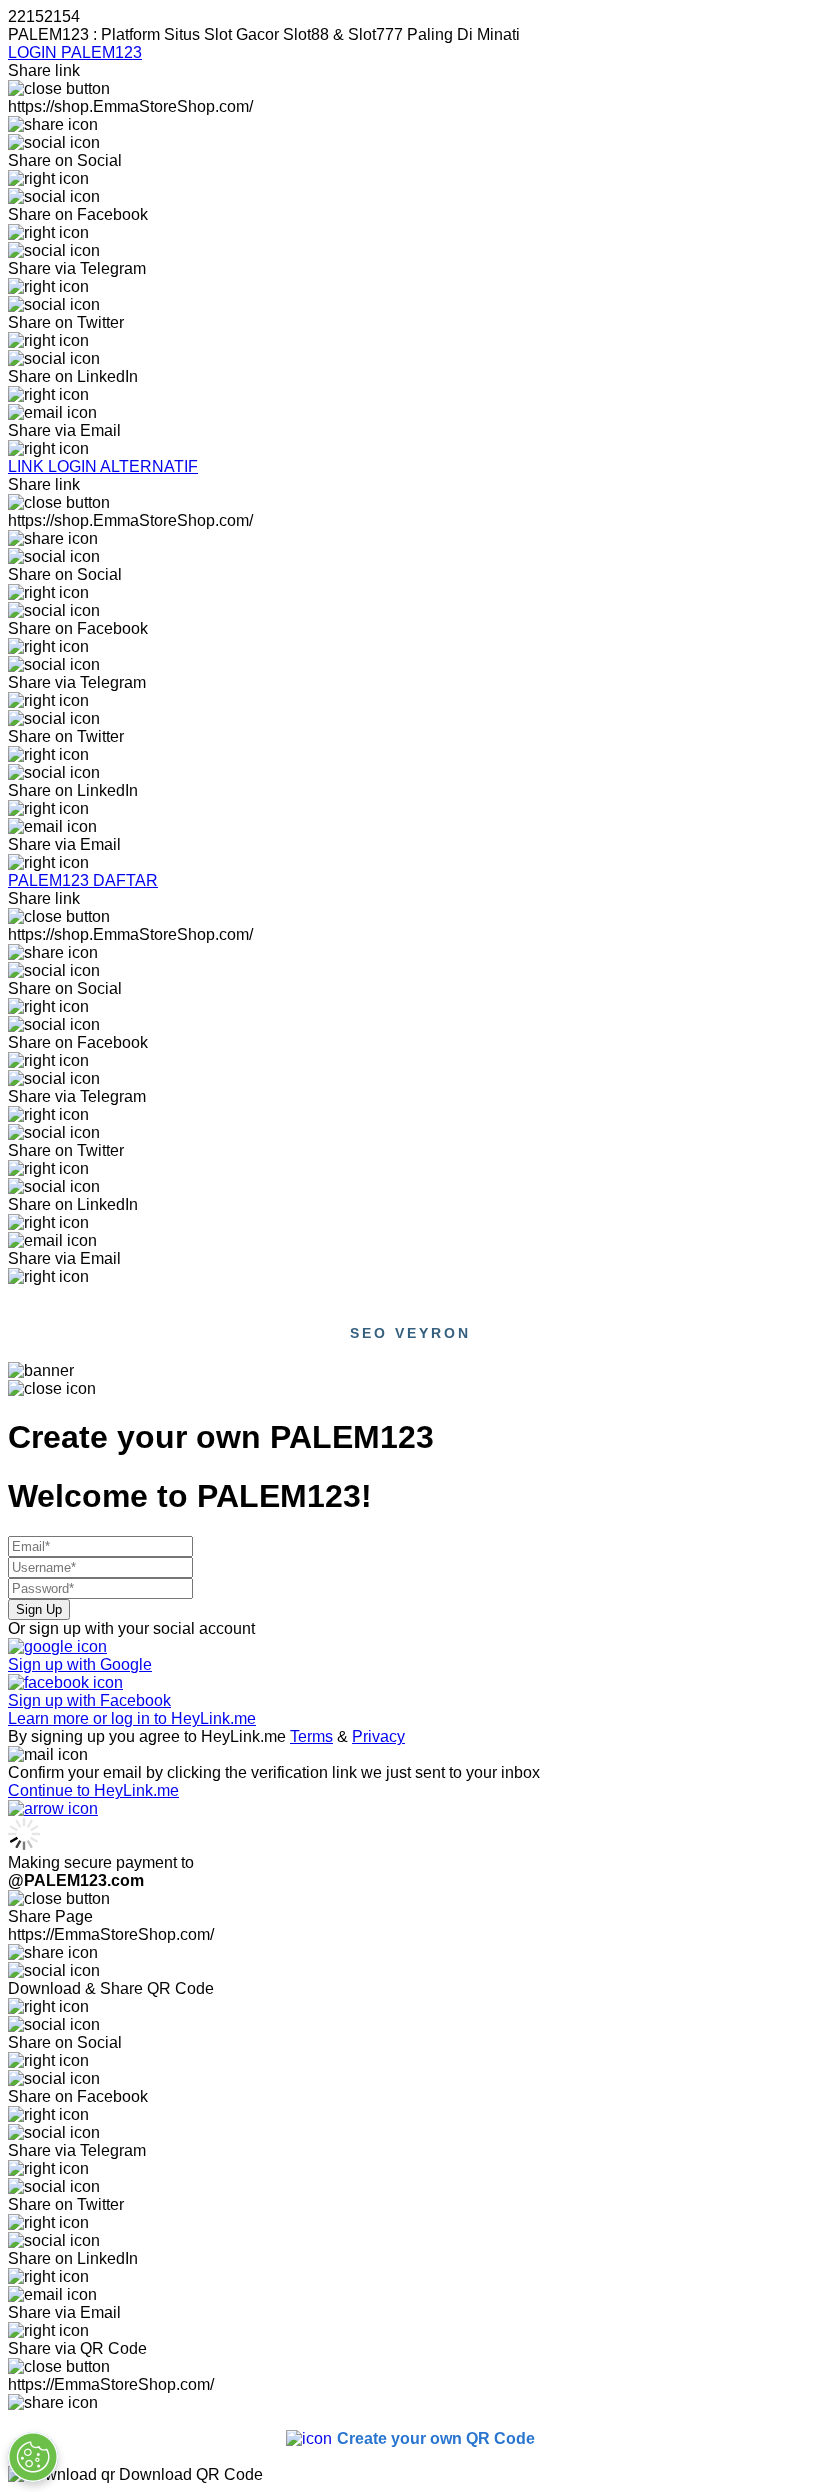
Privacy (378, 1736)
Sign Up (39, 1609)
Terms (311, 1736)
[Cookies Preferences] (33, 2457)
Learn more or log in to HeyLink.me (132, 1718)
